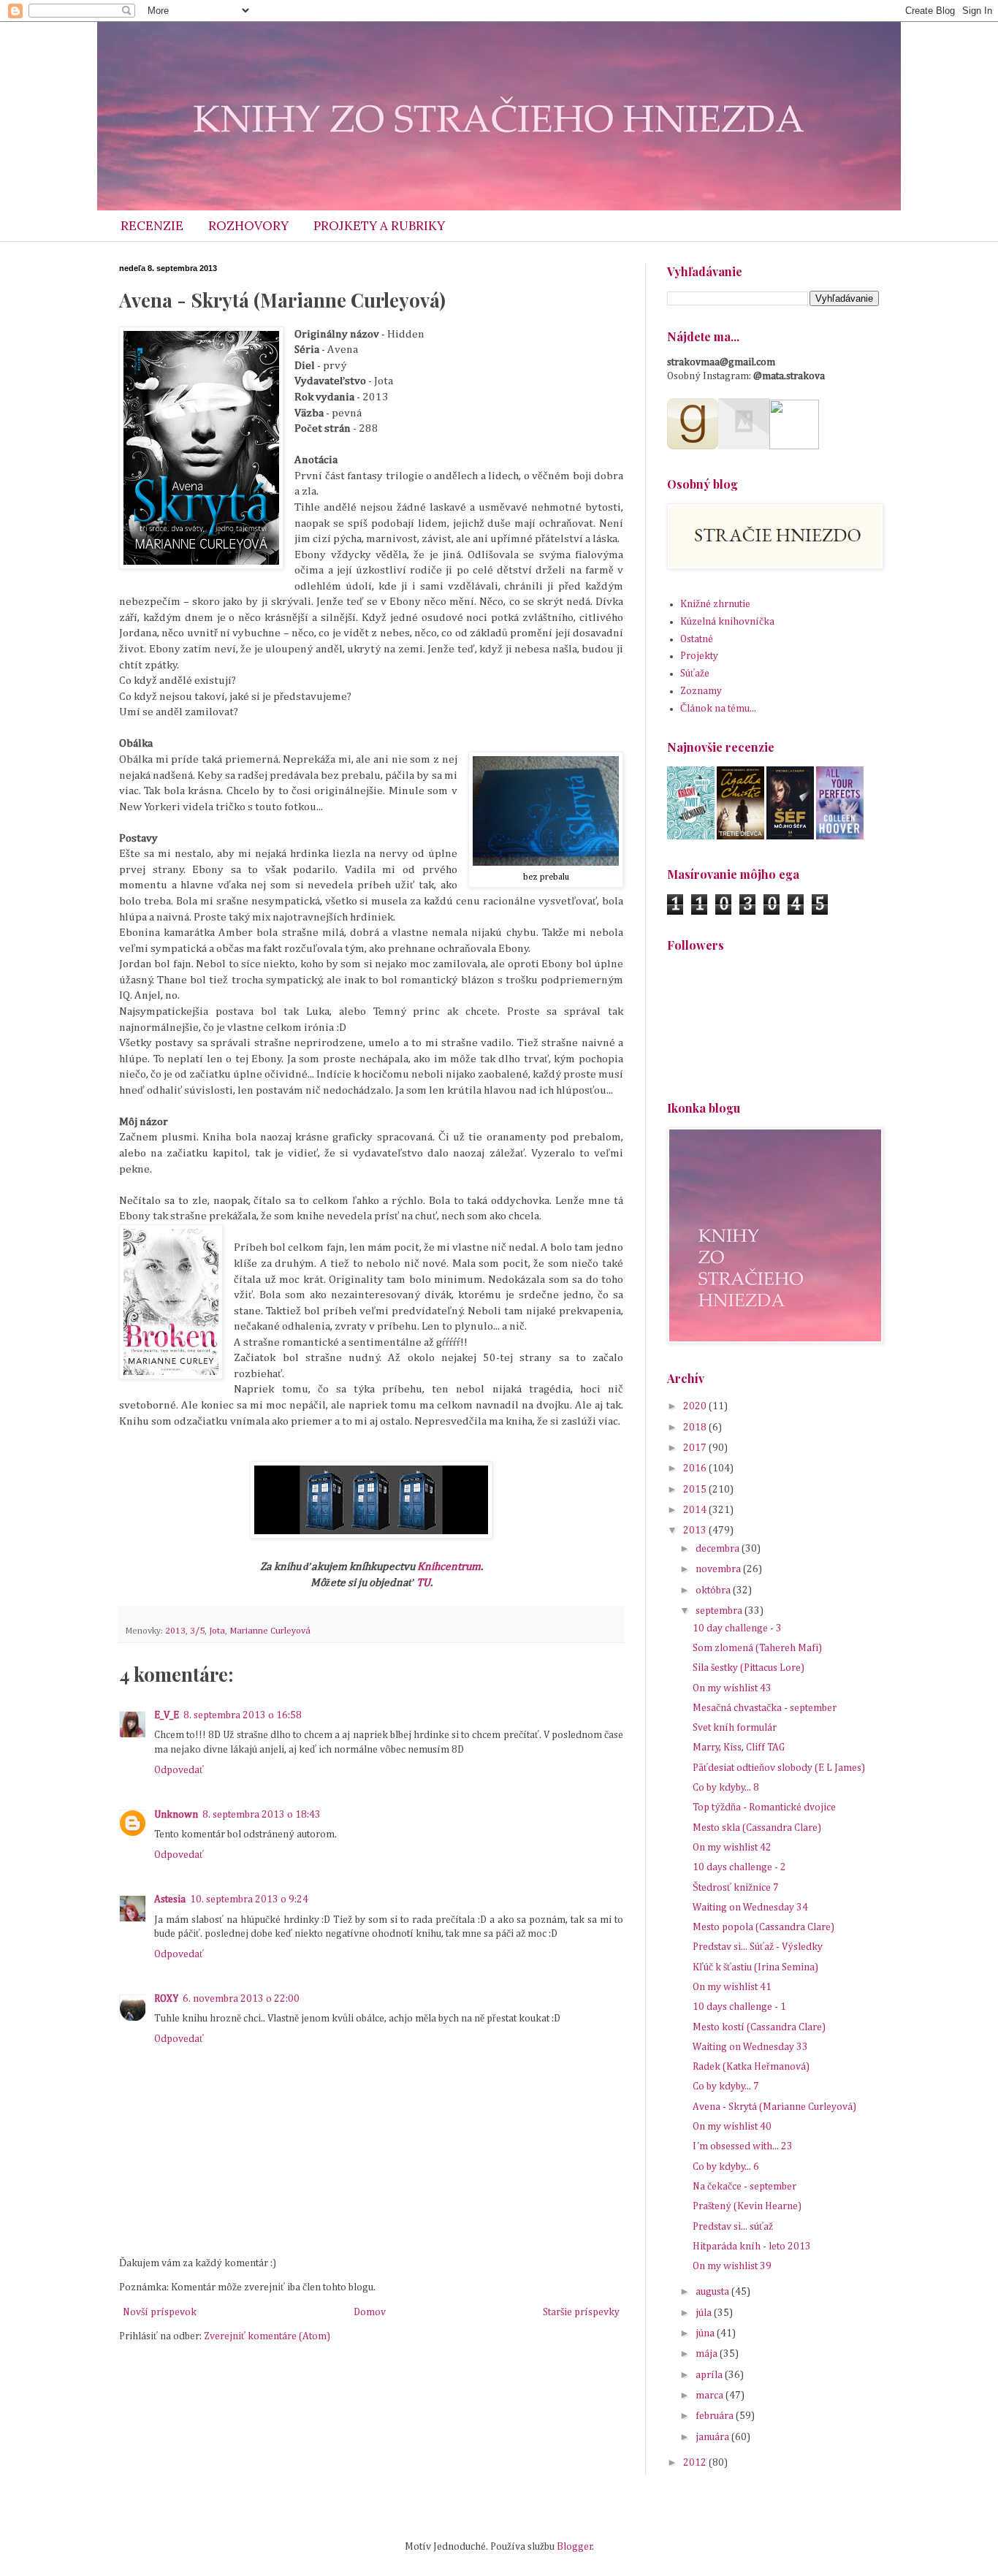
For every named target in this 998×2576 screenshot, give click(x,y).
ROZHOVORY (248, 226)
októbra (714, 1590)
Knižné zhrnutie (715, 604)
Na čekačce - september (744, 2187)
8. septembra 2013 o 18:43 (262, 1815)
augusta (713, 2292)
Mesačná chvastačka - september (765, 1708)
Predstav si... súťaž (733, 2227)
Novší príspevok (160, 2312)
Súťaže (695, 674)
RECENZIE (152, 226)
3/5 (197, 1631)
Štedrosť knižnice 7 (736, 1888)
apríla (710, 2375)
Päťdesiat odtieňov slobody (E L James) (779, 1768)
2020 (696, 1406)
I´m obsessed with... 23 (743, 2146)
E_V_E (167, 1715)
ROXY (166, 1999)
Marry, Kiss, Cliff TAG (739, 1748)
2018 (696, 1428)
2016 (696, 1468)
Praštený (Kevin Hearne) (747, 2206)
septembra (720, 1611)
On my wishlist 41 (732, 1987)
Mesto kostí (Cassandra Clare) (759, 2027)
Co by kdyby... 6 (726, 2167)
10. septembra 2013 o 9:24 (249, 1899)
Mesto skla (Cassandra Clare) (757, 1828)
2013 (175, 1631)
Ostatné (697, 639)
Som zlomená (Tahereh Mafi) (757, 1648)
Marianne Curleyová (270, 1631)
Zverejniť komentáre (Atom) (267, 2336)
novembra (719, 1569)
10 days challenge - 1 (739, 2007)
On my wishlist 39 (732, 2266)
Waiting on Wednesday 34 (750, 1908)
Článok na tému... (718, 709)
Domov (370, 2312)
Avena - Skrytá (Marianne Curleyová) (774, 2107)
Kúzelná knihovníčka (727, 622)
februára (716, 2416)
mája (708, 2354)
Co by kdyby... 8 (726, 1788)
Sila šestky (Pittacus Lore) (748, 1668)
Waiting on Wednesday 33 (750, 2047)
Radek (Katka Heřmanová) (751, 2067)
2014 (696, 1510)
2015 (696, 1490)
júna (706, 2333)
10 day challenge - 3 (737, 1628)
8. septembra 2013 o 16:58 (243, 1715)
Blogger (575, 2547)
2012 (696, 2463)
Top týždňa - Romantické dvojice (764, 1807)
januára (713, 2437)
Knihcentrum (449, 1567)
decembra (719, 1549)
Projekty (699, 656)
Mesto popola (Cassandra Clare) (763, 1927)
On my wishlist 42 (732, 1848)
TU (423, 1583)
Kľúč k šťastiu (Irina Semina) (755, 1967)
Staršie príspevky (581, 2312)
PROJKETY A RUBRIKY (379, 226)
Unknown (176, 1815)
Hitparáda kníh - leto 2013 (752, 2247)
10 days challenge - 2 (739, 1867)
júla (705, 2313)
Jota (217, 1631)
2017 (696, 1448)
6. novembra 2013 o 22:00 (241, 1999)
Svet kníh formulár (735, 1728)
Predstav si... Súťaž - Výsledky (758, 1947)
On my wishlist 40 (732, 2127)
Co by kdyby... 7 (726, 2087)
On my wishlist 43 (732, 1688)
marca (711, 2396)
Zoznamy (701, 691)
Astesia (170, 1899)
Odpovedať (179, 1770)
